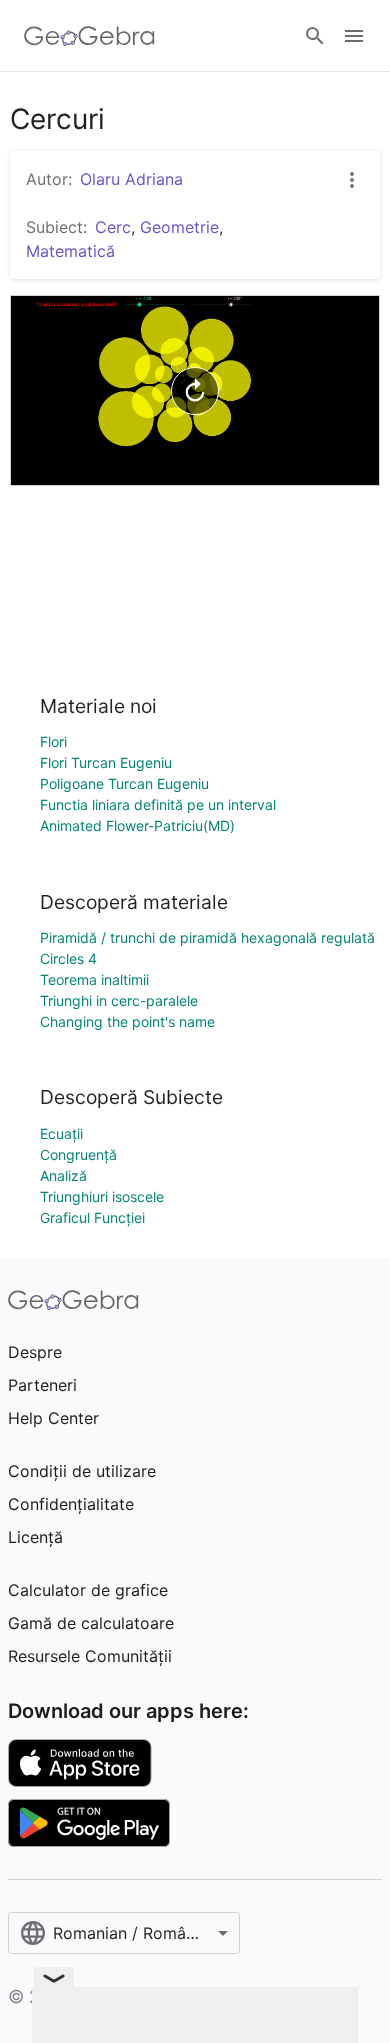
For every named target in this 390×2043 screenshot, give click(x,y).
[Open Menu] (354, 36)
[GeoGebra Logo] (89, 36)
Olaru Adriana (131, 179)
